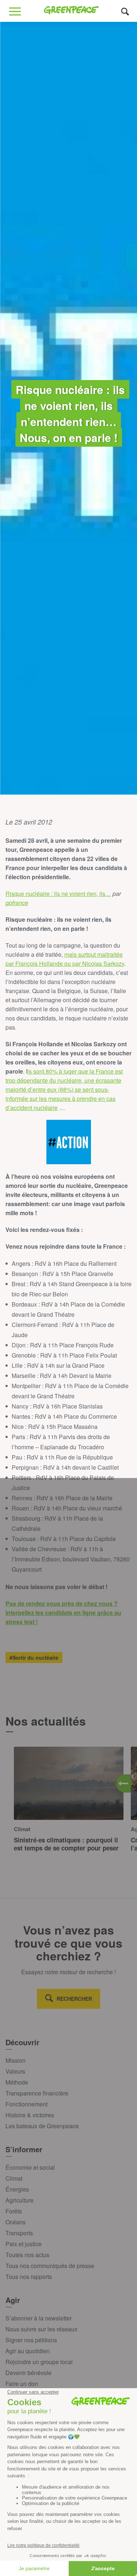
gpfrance (17, 903)
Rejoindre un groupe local (39, 2362)
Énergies (17, 2189)
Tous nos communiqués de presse (50, 2266)
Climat (14, 2178)
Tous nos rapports (29, 2277)
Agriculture (20, 2200)
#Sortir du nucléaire (34, 1658)
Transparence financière (37, 2093)
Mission (16, 2060)
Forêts (14, 2211)
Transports (19, 2233)
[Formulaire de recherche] (125, 11)
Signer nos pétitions (31, 2340)
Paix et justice (24, 2244)
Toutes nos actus (27, 2255)
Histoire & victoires (30, 2115)
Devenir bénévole (28, 2373)
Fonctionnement (26, 2104)
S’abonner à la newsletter (39, 2318)
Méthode (17, 2082)
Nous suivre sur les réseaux (41, 2329)
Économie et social (30, 2167)
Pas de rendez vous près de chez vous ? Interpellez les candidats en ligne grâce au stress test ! (63, 1613)
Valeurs (15, 2071)
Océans (16, 2222)
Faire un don (22, 2384)
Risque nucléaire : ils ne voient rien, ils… (58, 894)
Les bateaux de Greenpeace (42, 2126)
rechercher (74, 1999)
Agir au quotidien (28, 2351)
